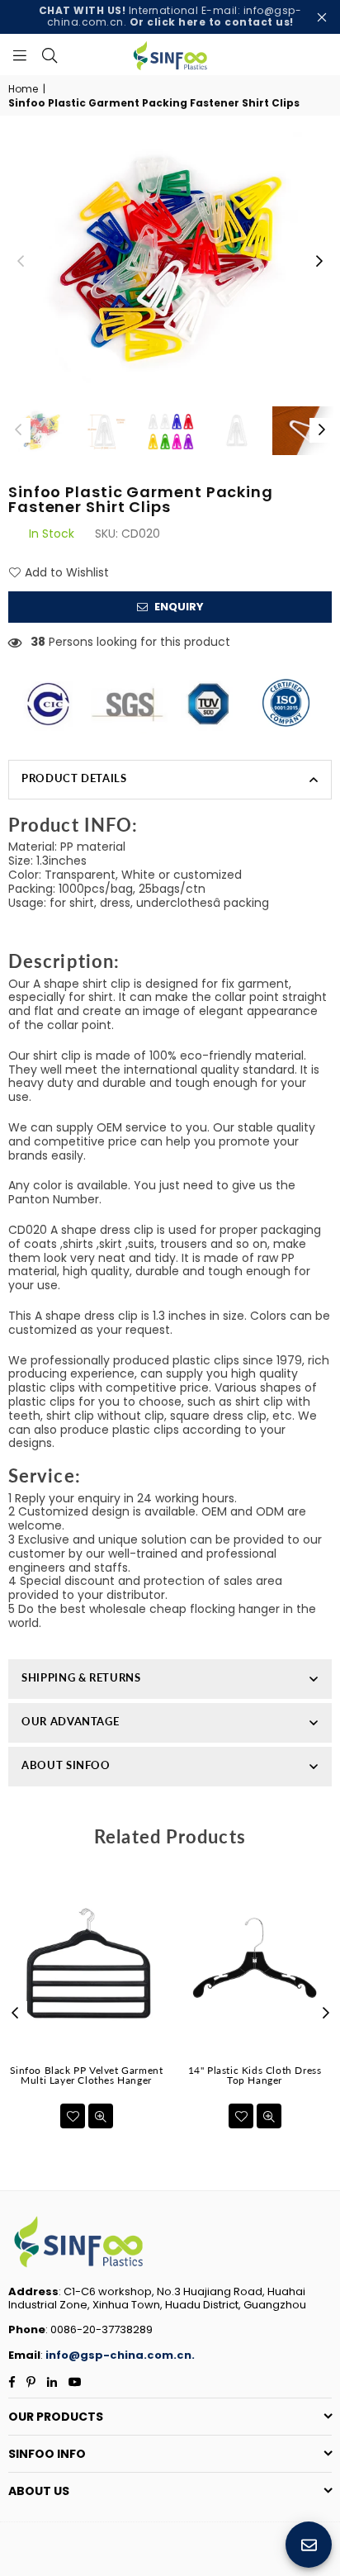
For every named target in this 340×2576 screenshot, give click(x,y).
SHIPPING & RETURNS (81, 1677)
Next (319, 262)
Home (23, 89)
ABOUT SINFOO (66, 1765)
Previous (21, 262)
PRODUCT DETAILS (74, 778)
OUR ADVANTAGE (70, 1721)
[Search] (50, 55)
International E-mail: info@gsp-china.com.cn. (170, 16)
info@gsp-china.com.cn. (120, 2355)
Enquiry (178, 607)
